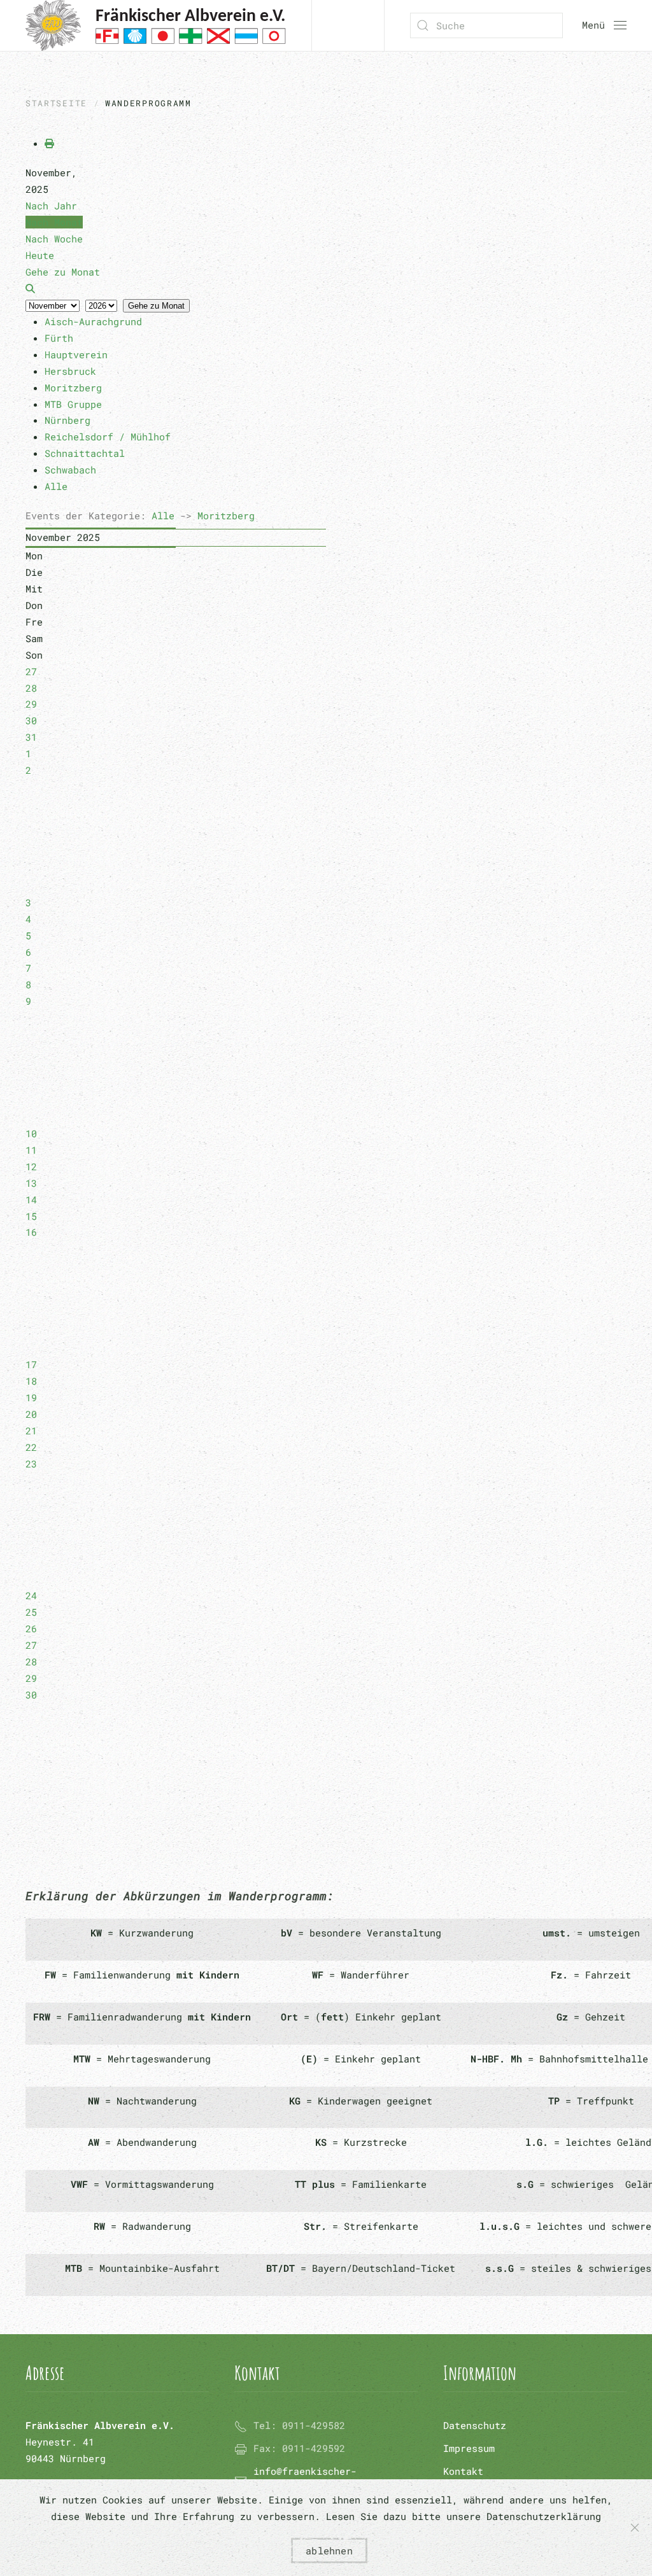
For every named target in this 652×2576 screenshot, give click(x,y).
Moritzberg (226, 515)
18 (31, 1381)
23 (31, 1464)
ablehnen (329, 2551)
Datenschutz (475, 2425)
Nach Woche (54, 239)
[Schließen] (635, 2528)
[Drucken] (49, 143)
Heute (40, 255)
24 (31, 1595)
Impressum (469, 2448)
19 (31, 1397)
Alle (163, 515)
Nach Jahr (51, 206)
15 (31, 1216)
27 (31, 671)
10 (31, 1133)
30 (31, 720)
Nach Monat (54, 222)
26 (31, 1628)
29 (31, 704)
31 (31, 737)
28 (31, 688)
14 (31, 1200)
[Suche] (30, 288)
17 (31, 1364)
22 (31, 1447)
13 (31, 1183)
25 (31, 1612)
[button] (604, 25)
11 (31, 1150)
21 (31, 1431)
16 (31, 1232)
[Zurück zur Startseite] (156, 25)
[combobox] (486, 25)
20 (31, 1414)
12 (31, 1166)
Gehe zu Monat (156, 306)
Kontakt (463, 2471)
